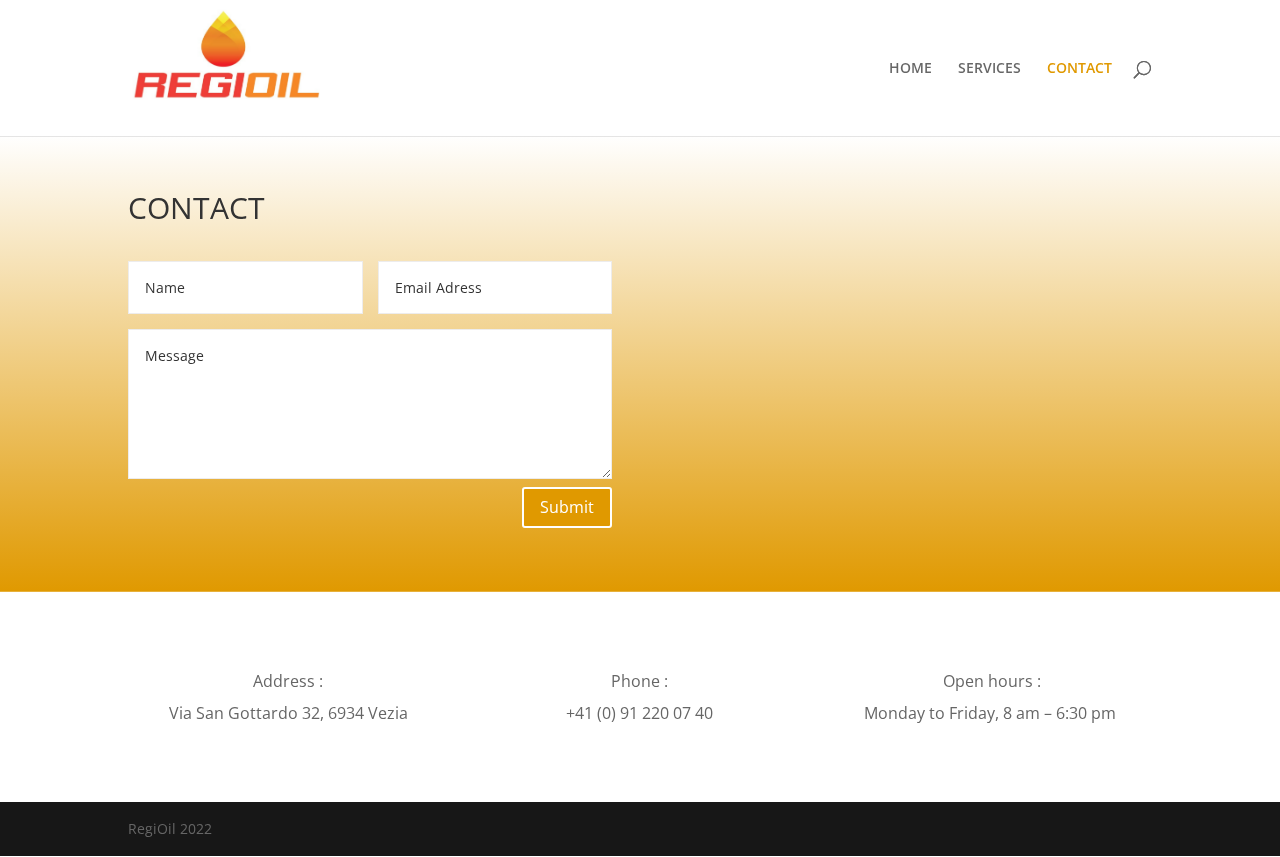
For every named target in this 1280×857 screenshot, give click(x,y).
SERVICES (989, 69)
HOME (910, 69)
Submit (567, 507)
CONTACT (1079, 69)
